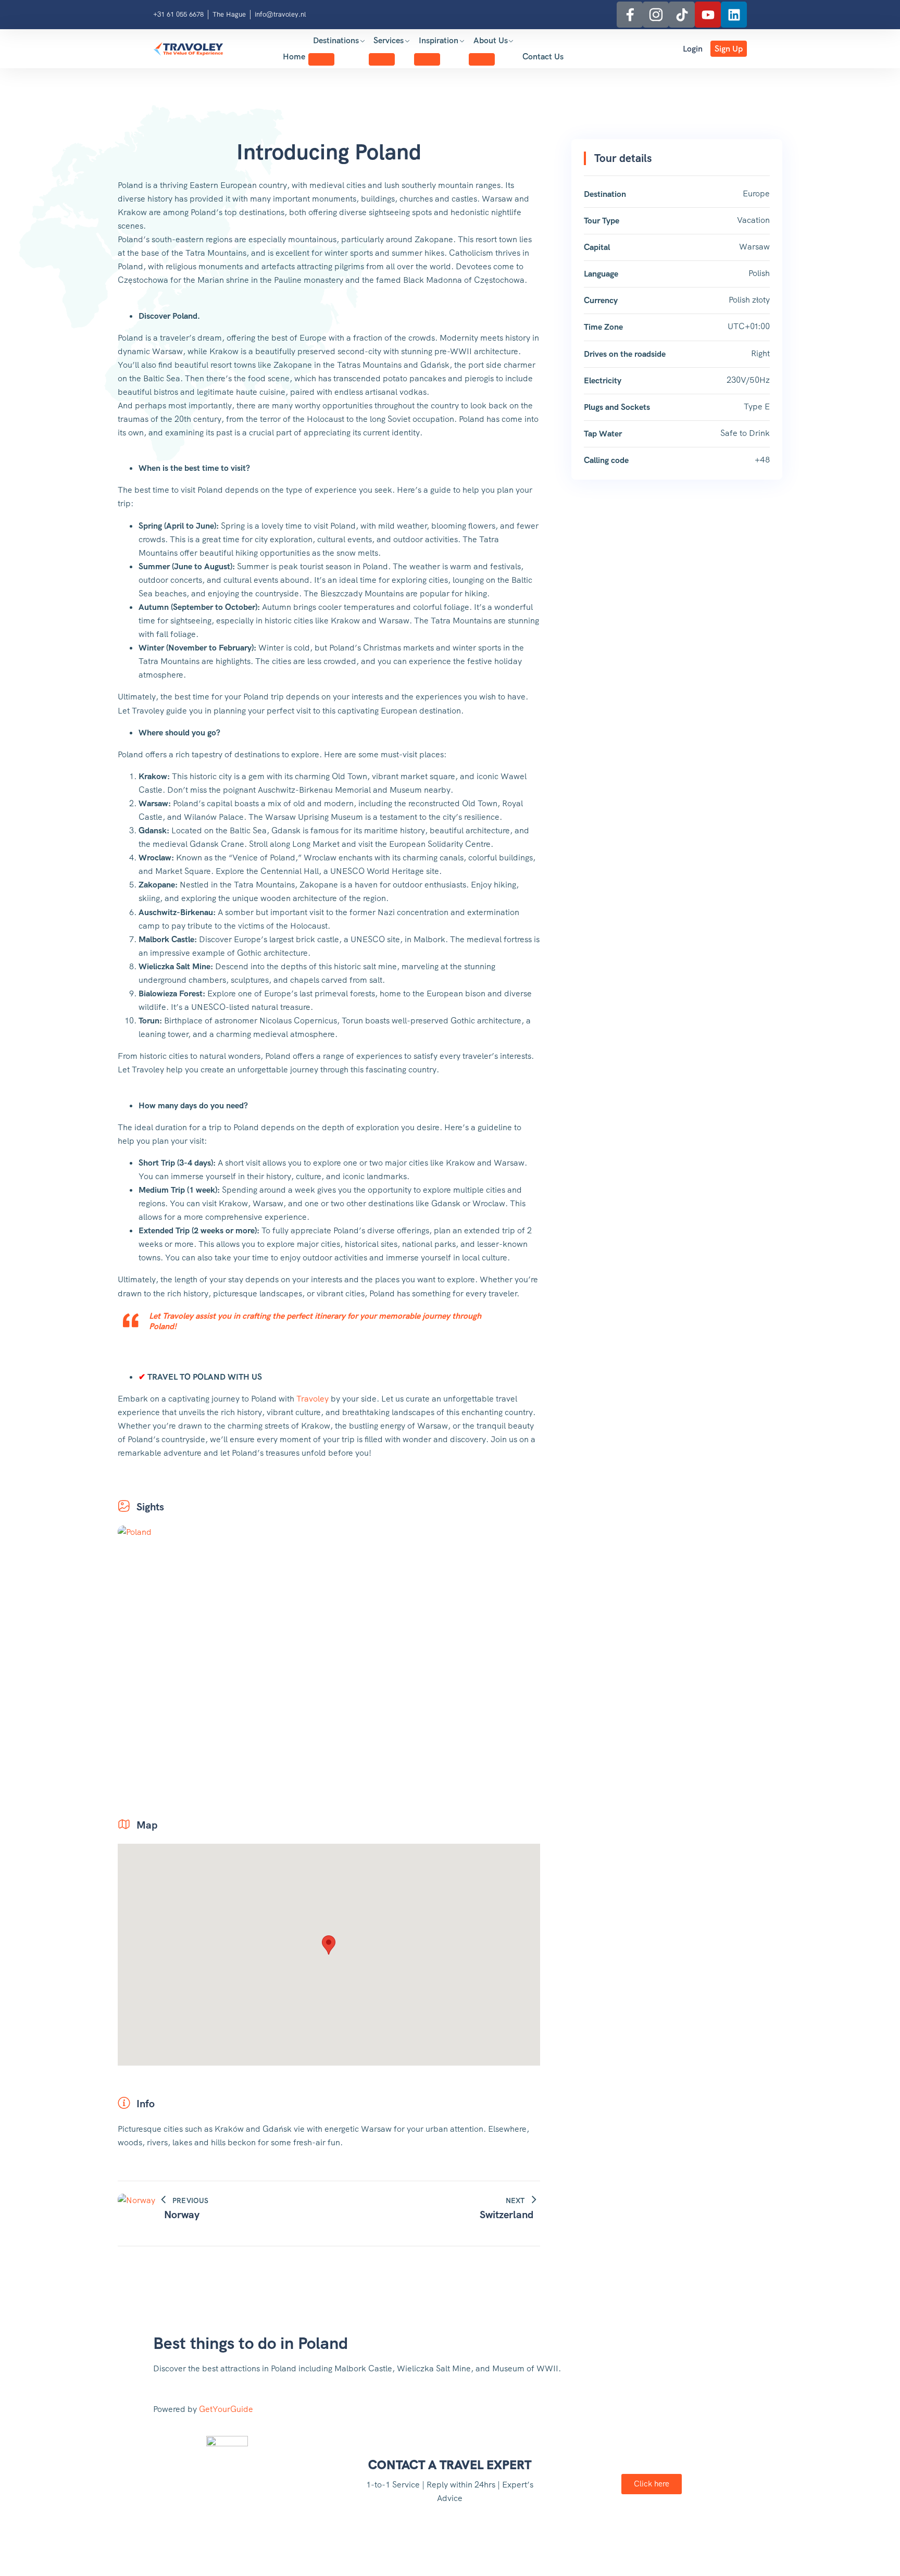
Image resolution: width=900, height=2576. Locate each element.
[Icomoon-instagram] (656, 15)
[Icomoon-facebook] (630, 15)
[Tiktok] (682, 15)
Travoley (312, 1399)
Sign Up (729, 49)
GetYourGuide (226, 2409)
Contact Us (543, 57)
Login (693, 49)
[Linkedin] (734, 15)
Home (294, 57)
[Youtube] (708, 15)
